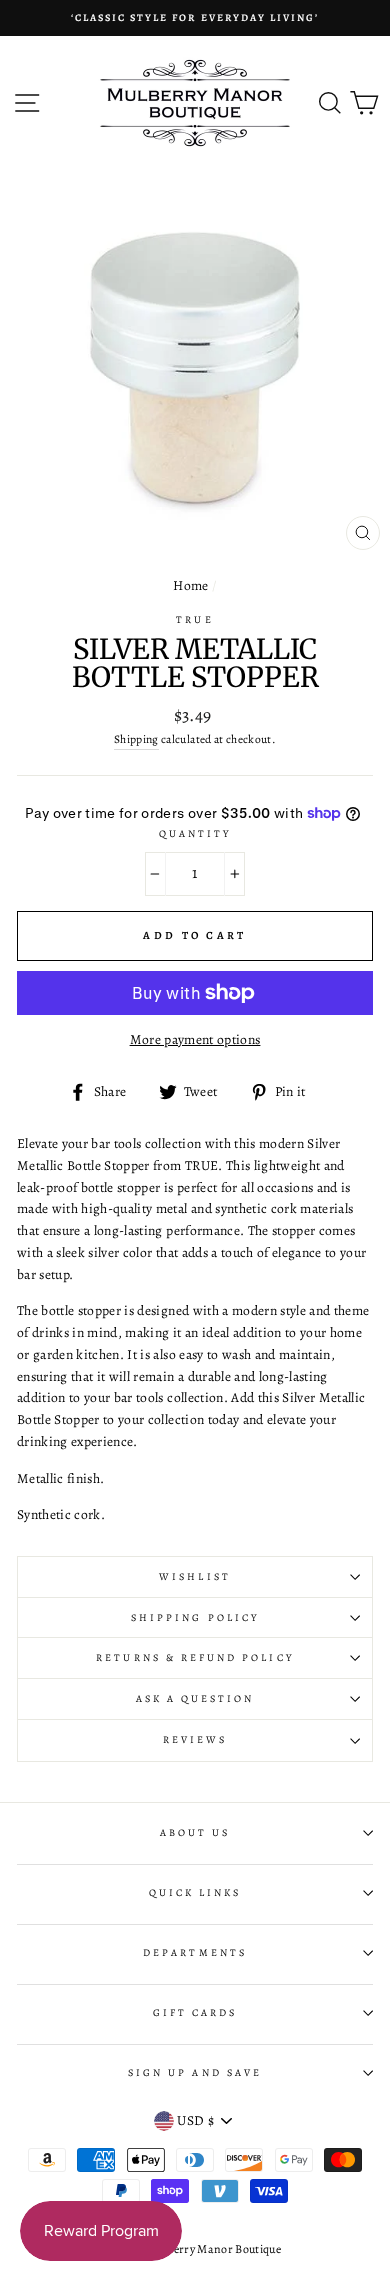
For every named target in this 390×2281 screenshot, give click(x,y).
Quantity (195, 834)
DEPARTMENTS (195, 1953)
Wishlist (194, 1577)
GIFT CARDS (195, 2013)
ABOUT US (195, 1833)
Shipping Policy (195, 1618)
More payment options (195, 1039)
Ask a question (195, 1699)
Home (190, 585)
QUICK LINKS (195, 1893)
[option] (195, 18)
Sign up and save (195, 2073)
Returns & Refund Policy (194, 1658)
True (194, 620)
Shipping (136, 739)
